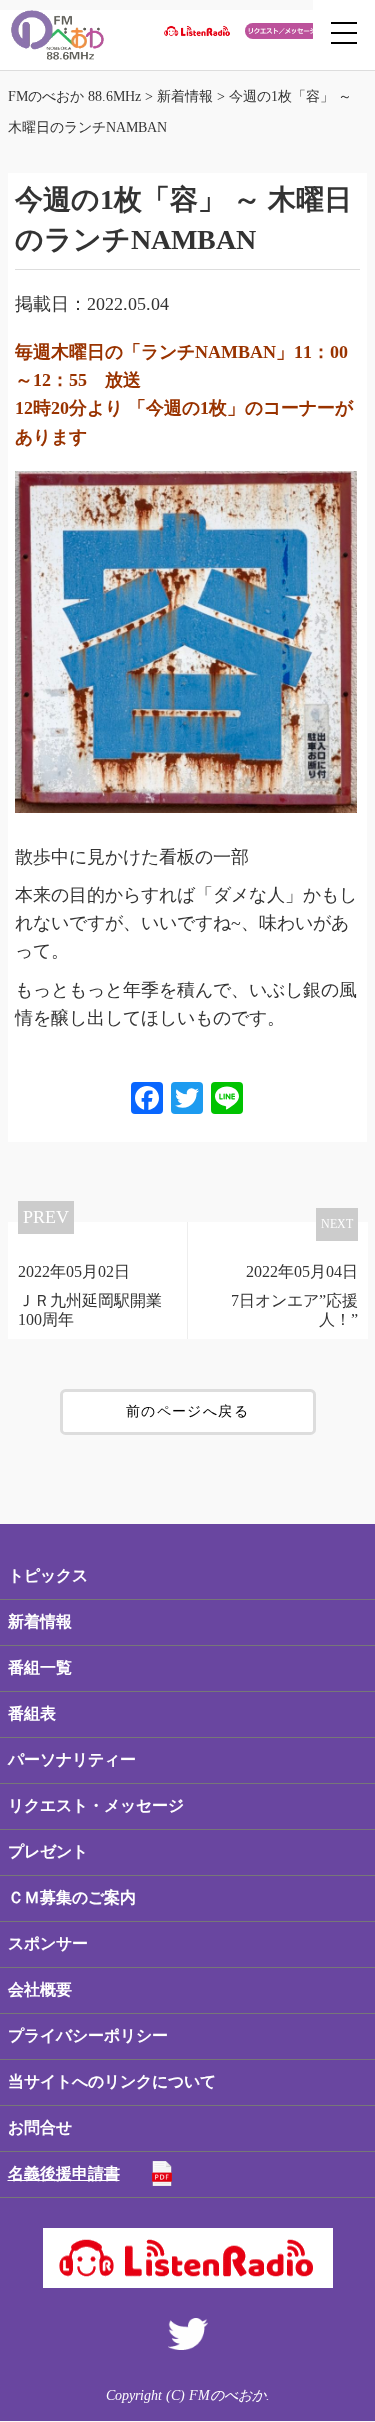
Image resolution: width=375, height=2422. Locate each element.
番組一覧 (40, 1667)
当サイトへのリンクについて (112, 2081)
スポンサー (48, 1943)
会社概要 (40, 1989)
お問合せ (40, 2127)
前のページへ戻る (187, 1411)
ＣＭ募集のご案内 (72, 1897)
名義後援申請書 (64, 2173)
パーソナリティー (72, 1759)
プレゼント (48, 1851)
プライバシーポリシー (88, 2035)
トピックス (48, 1575)
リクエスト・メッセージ (96, 1805)
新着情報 (40, 1621)
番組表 (32, 1713)
